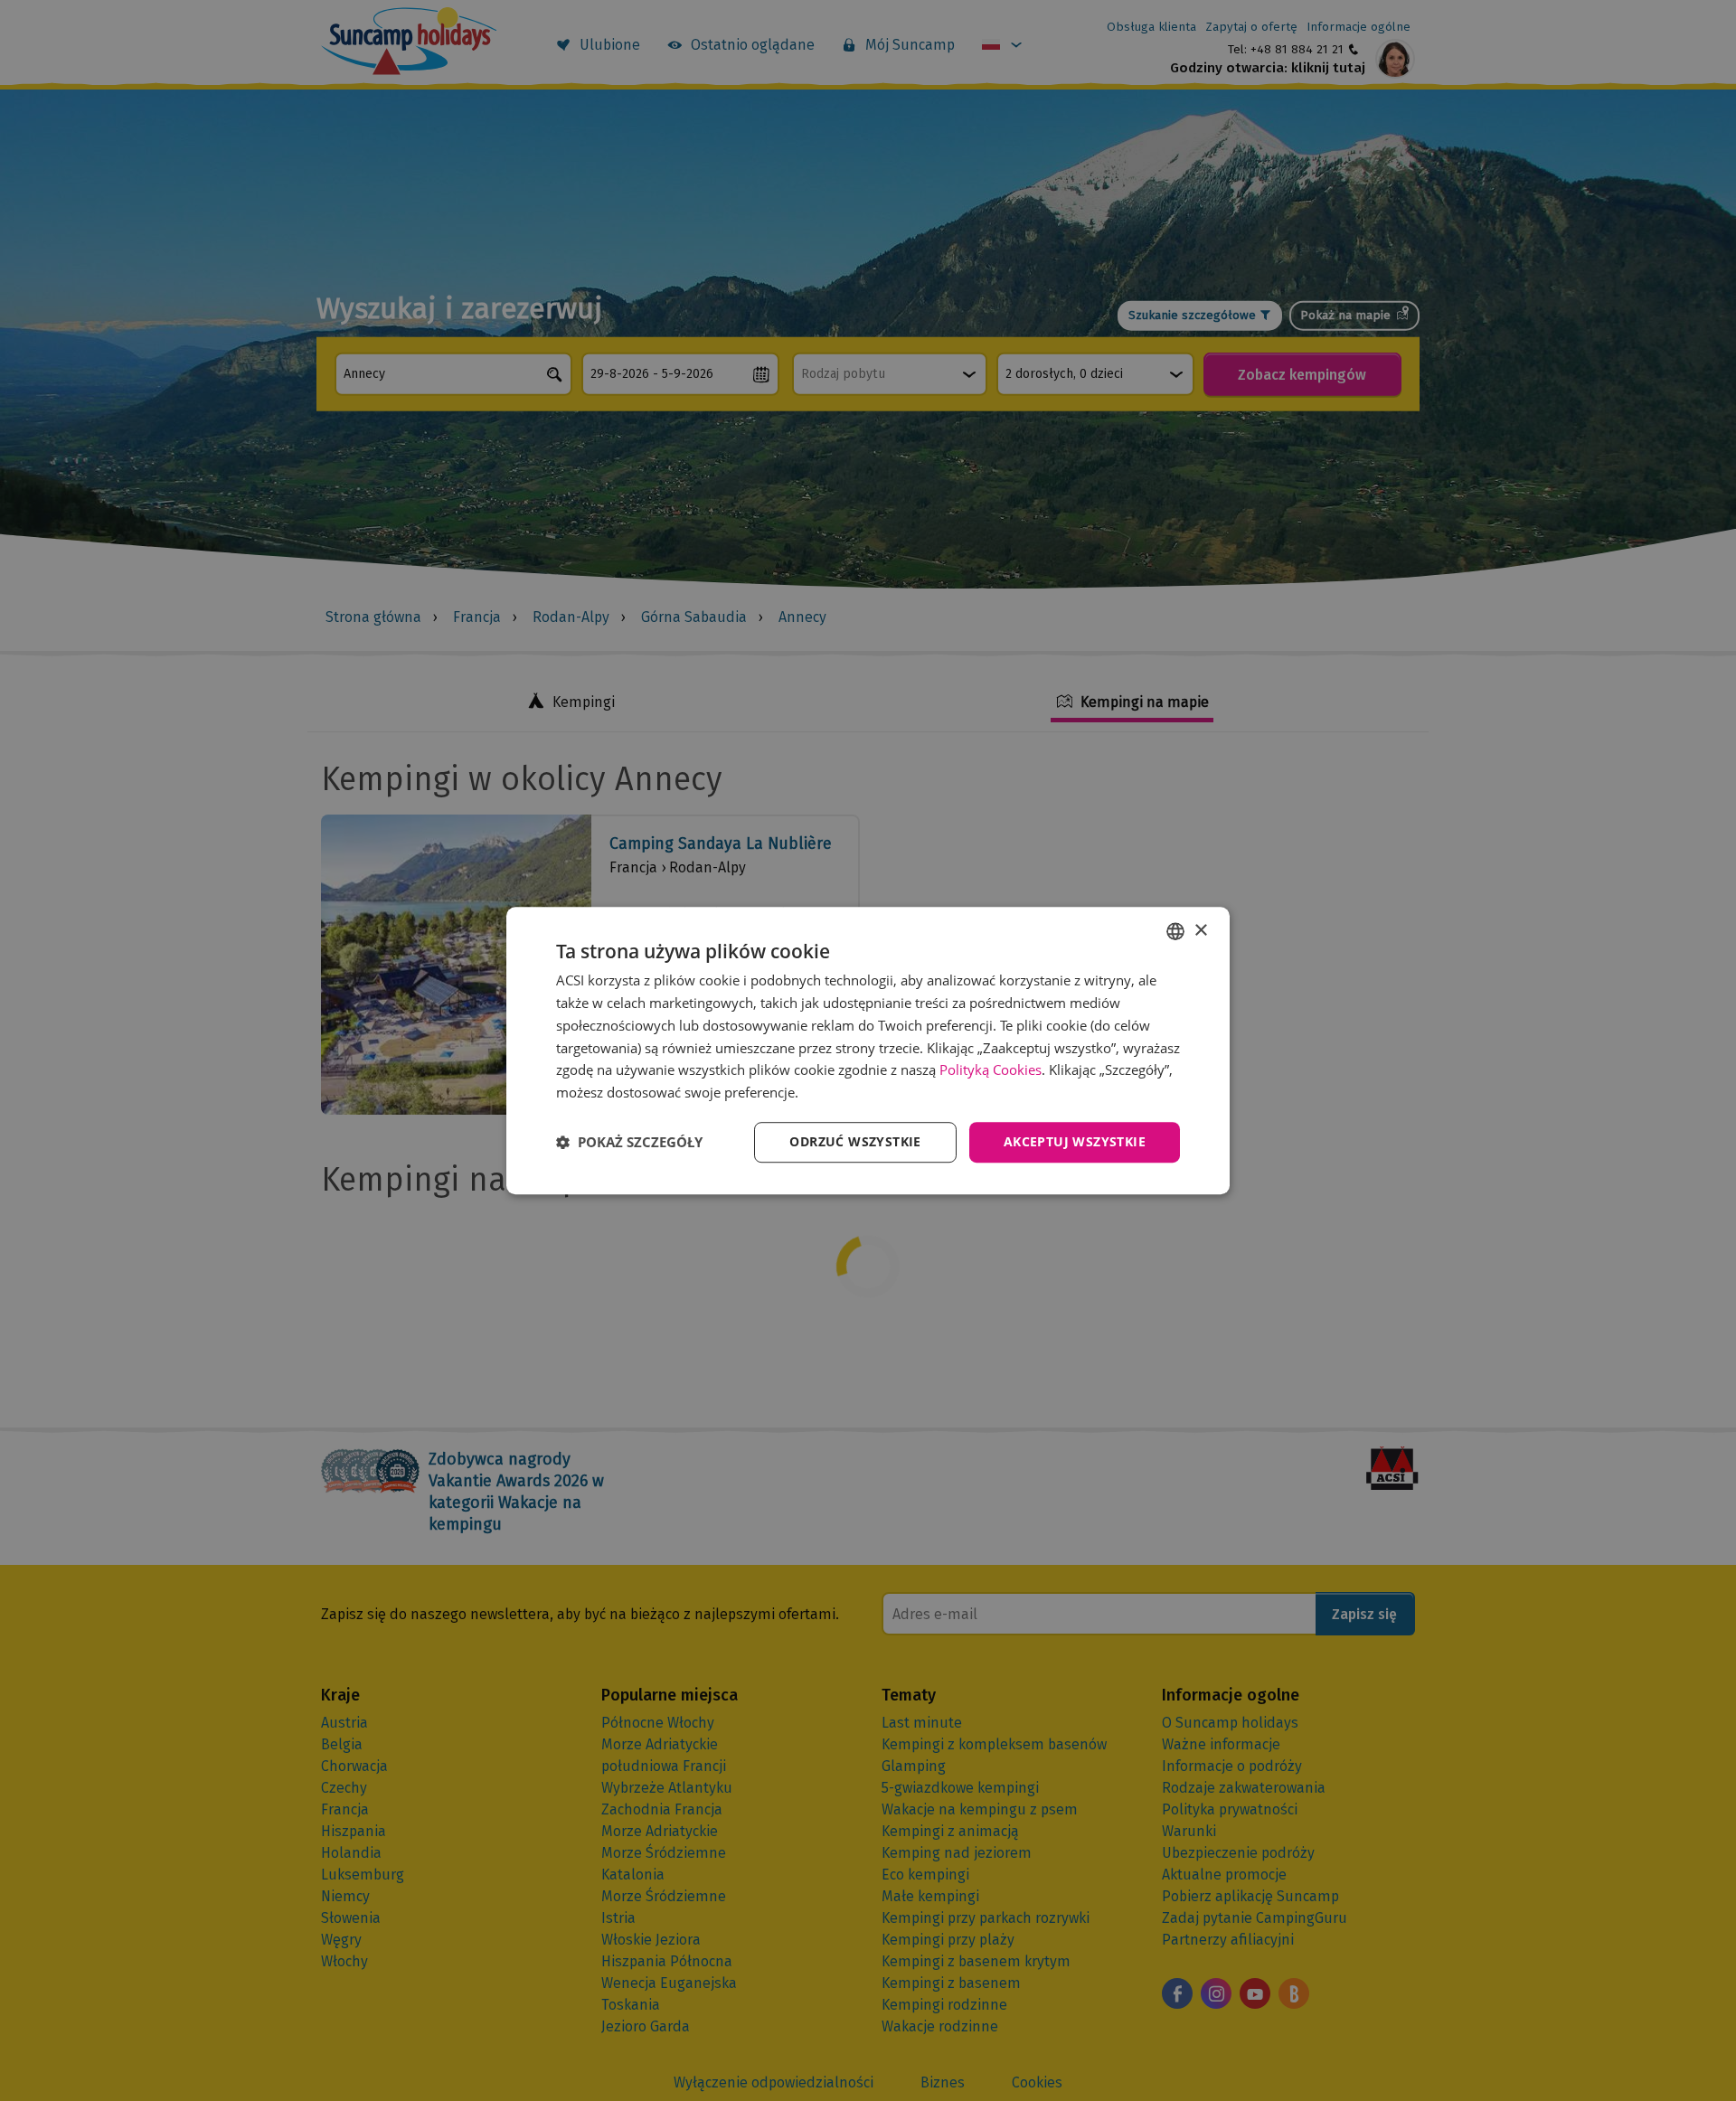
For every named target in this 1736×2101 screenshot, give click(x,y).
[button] (629, 1142)
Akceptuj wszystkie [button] (1075, 1141)
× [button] (1200, 931)
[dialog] (868, 1050)
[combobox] (1175, 931)
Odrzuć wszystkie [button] (855, 1141)
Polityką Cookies (991, 1070)
